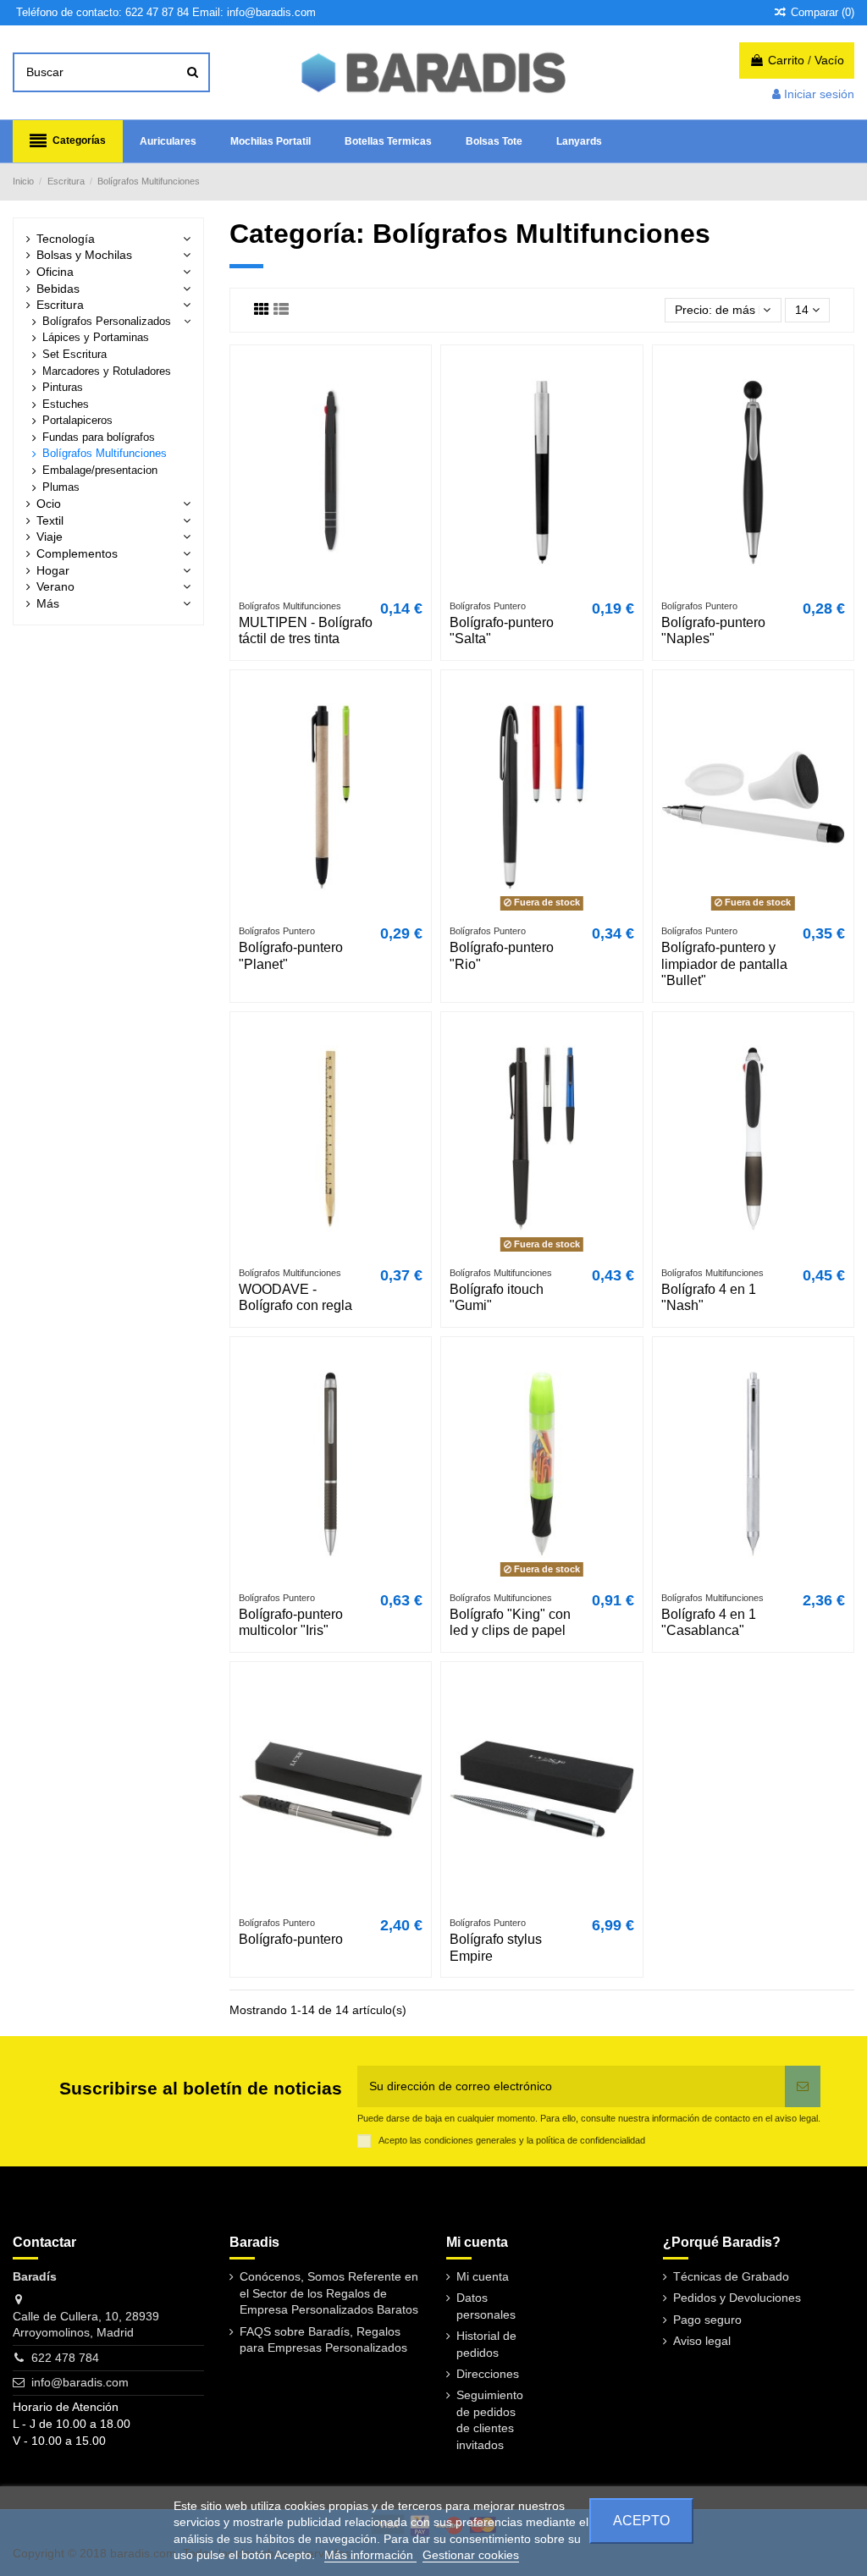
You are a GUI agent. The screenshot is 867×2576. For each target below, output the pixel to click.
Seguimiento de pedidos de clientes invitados (490, 2420)
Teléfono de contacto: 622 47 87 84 (102, 12)
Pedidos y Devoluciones (737, 2298)
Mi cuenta (483, 2276)
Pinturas (63, 388)
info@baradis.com (80, 2382)
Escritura (60, 305)
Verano (55, 586)
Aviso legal (702, 2341)
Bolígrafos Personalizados (107, 322)
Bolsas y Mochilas (84, 255)
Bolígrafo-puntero (291, 1939)
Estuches (66, 405)
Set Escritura (75, 355)
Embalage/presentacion (100, 471)
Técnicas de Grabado (731, 2276)
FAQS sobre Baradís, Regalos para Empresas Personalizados (323, 2340)
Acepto (641, 2521)
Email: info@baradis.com (254, 12)
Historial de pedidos (486, 2344)
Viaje (50, 537)
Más (48, 603)
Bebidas (58, 289)
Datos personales (486, 2306)
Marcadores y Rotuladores (107, 372)
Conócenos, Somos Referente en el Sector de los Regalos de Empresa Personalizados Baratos (329, 2293)
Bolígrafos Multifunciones (105, 454)
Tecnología (66, 239)
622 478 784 (65, 2358)
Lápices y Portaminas (96, 338)
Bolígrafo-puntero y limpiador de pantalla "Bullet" (724, 963)
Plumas (61, 487)
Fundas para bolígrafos (99, 438)
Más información (370, 2555)
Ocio (49, 504)
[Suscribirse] (803, 2086)
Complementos (77, 553)
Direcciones (488, 2374)
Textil (50, 520)
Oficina (55, 272)
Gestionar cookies (471, 2555)
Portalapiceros (77, 421)
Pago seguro (707, 2320)
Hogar (53, 570)
